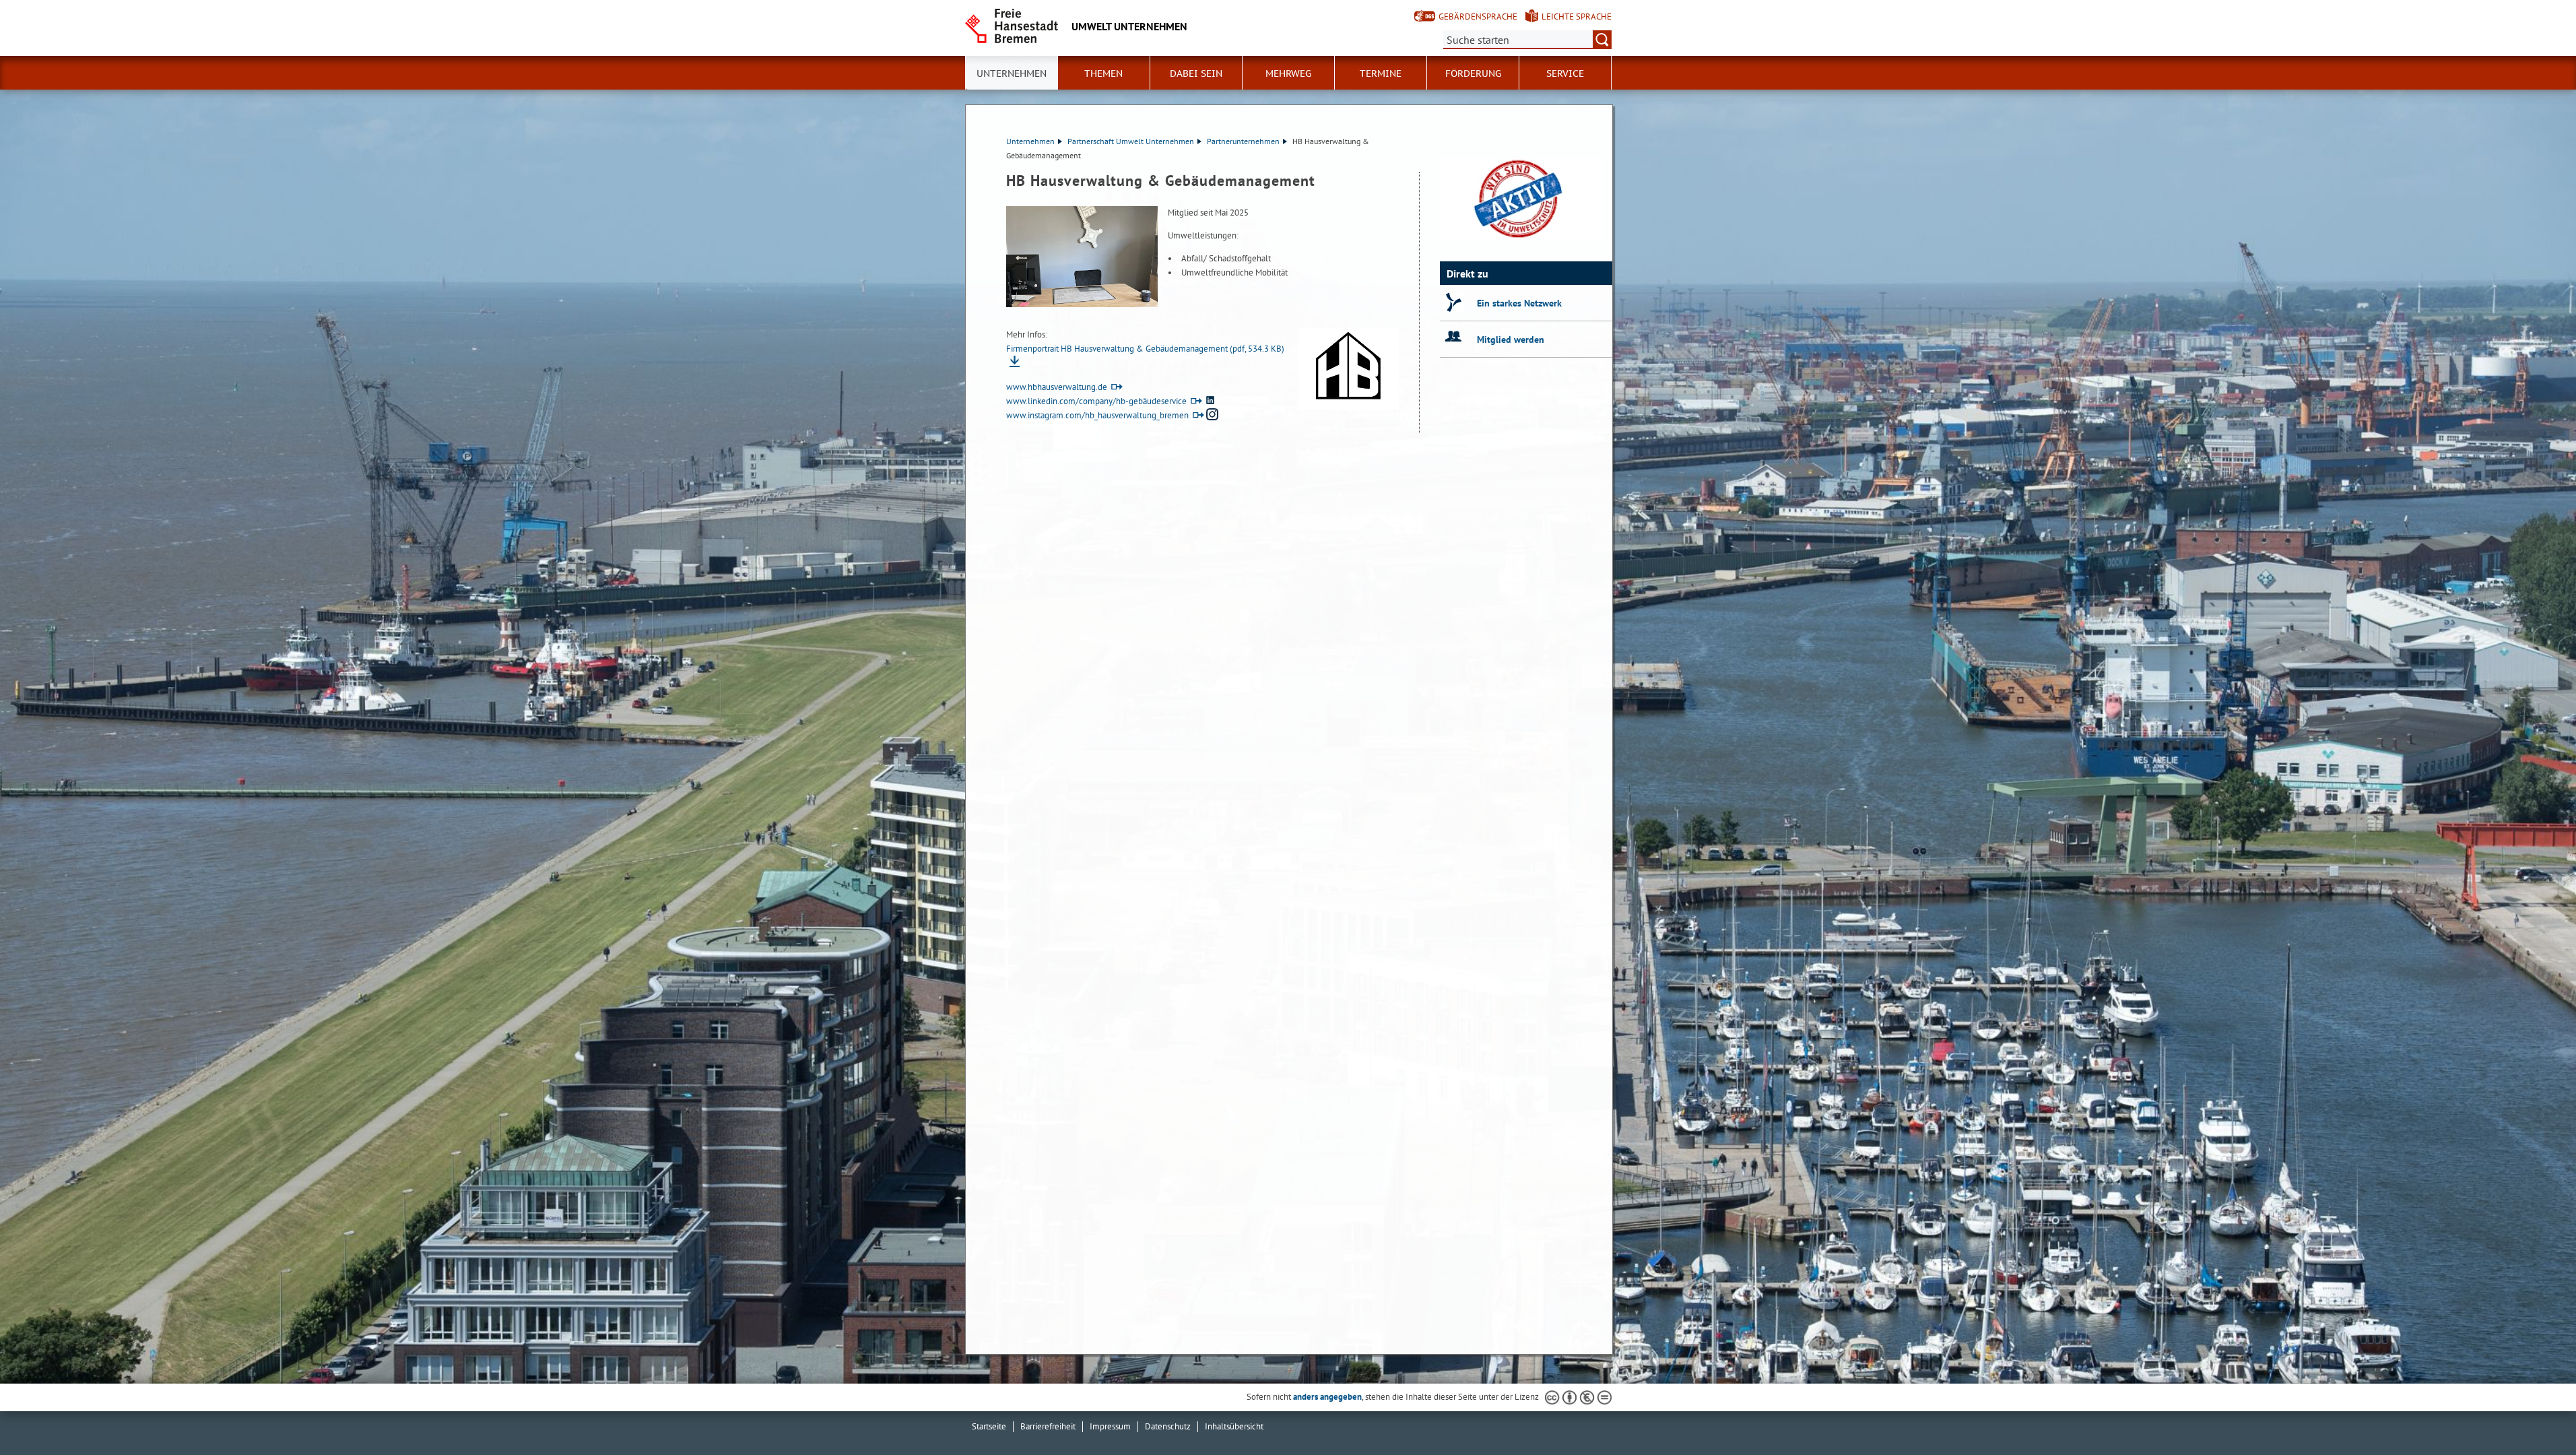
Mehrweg (1288, 73)
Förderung (1473, 73)
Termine (1381, 73)
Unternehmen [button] (1012, 73)
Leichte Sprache (1577, 17)
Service (1565, 73)
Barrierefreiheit (1048, 1426)
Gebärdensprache (1478, 17)
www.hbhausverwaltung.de (1057, 387)
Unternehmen (1030, 141)
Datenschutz (1168, 1426)
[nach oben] (2534, 1413)
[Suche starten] (1602, 40)
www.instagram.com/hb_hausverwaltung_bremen (1097, 415)
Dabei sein (1196, 73)
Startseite (989, 1426)
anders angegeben (1327, 1397)
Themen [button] (1103, 73)
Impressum (1110, 1426)
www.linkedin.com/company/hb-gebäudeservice (1096, 401)
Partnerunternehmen (1243, 141)
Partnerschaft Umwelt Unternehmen (1131, 141)
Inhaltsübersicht (1234, 1426)
